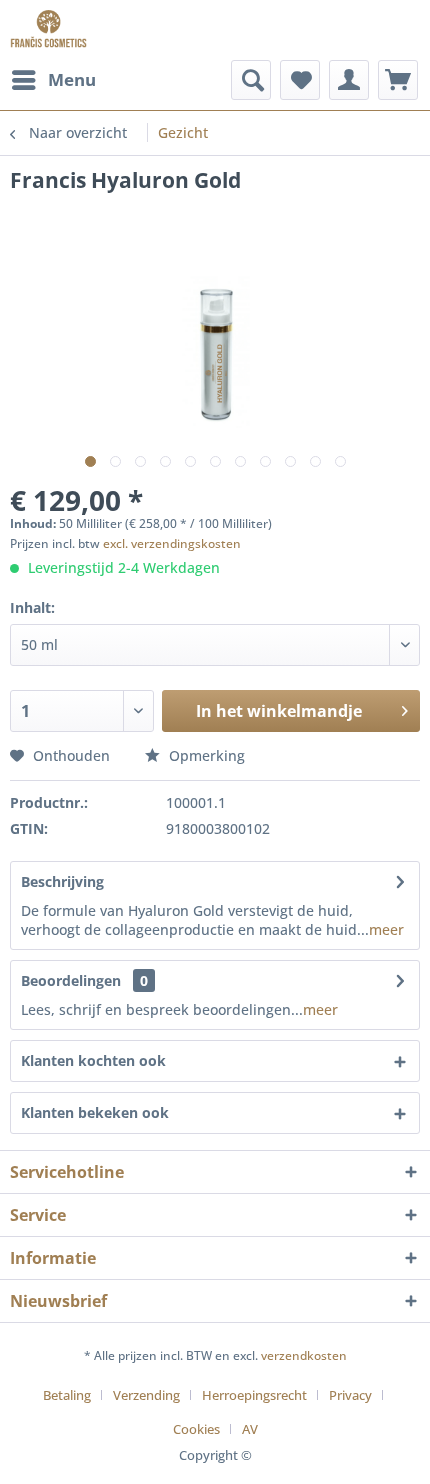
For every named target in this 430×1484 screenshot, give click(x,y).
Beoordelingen (71, 980)
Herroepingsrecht (254, 1395)
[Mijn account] (349, 80)
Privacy (350, 1395)
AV (250, 1429)
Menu (72, 79)
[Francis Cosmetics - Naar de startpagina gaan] (48, 30)
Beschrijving (62, 881)
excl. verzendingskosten (172, 543)
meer (386, 929)
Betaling (67, 1395)
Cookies (196, 1429)
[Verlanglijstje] (300, 80)
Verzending (146, 1395)
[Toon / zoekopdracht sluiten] (251, 80)
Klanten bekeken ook (95, 1112)
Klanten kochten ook (93, 1060)
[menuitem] (53, 80)
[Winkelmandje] (398, 80)
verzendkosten (304, 1355)
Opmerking (205, 755)
